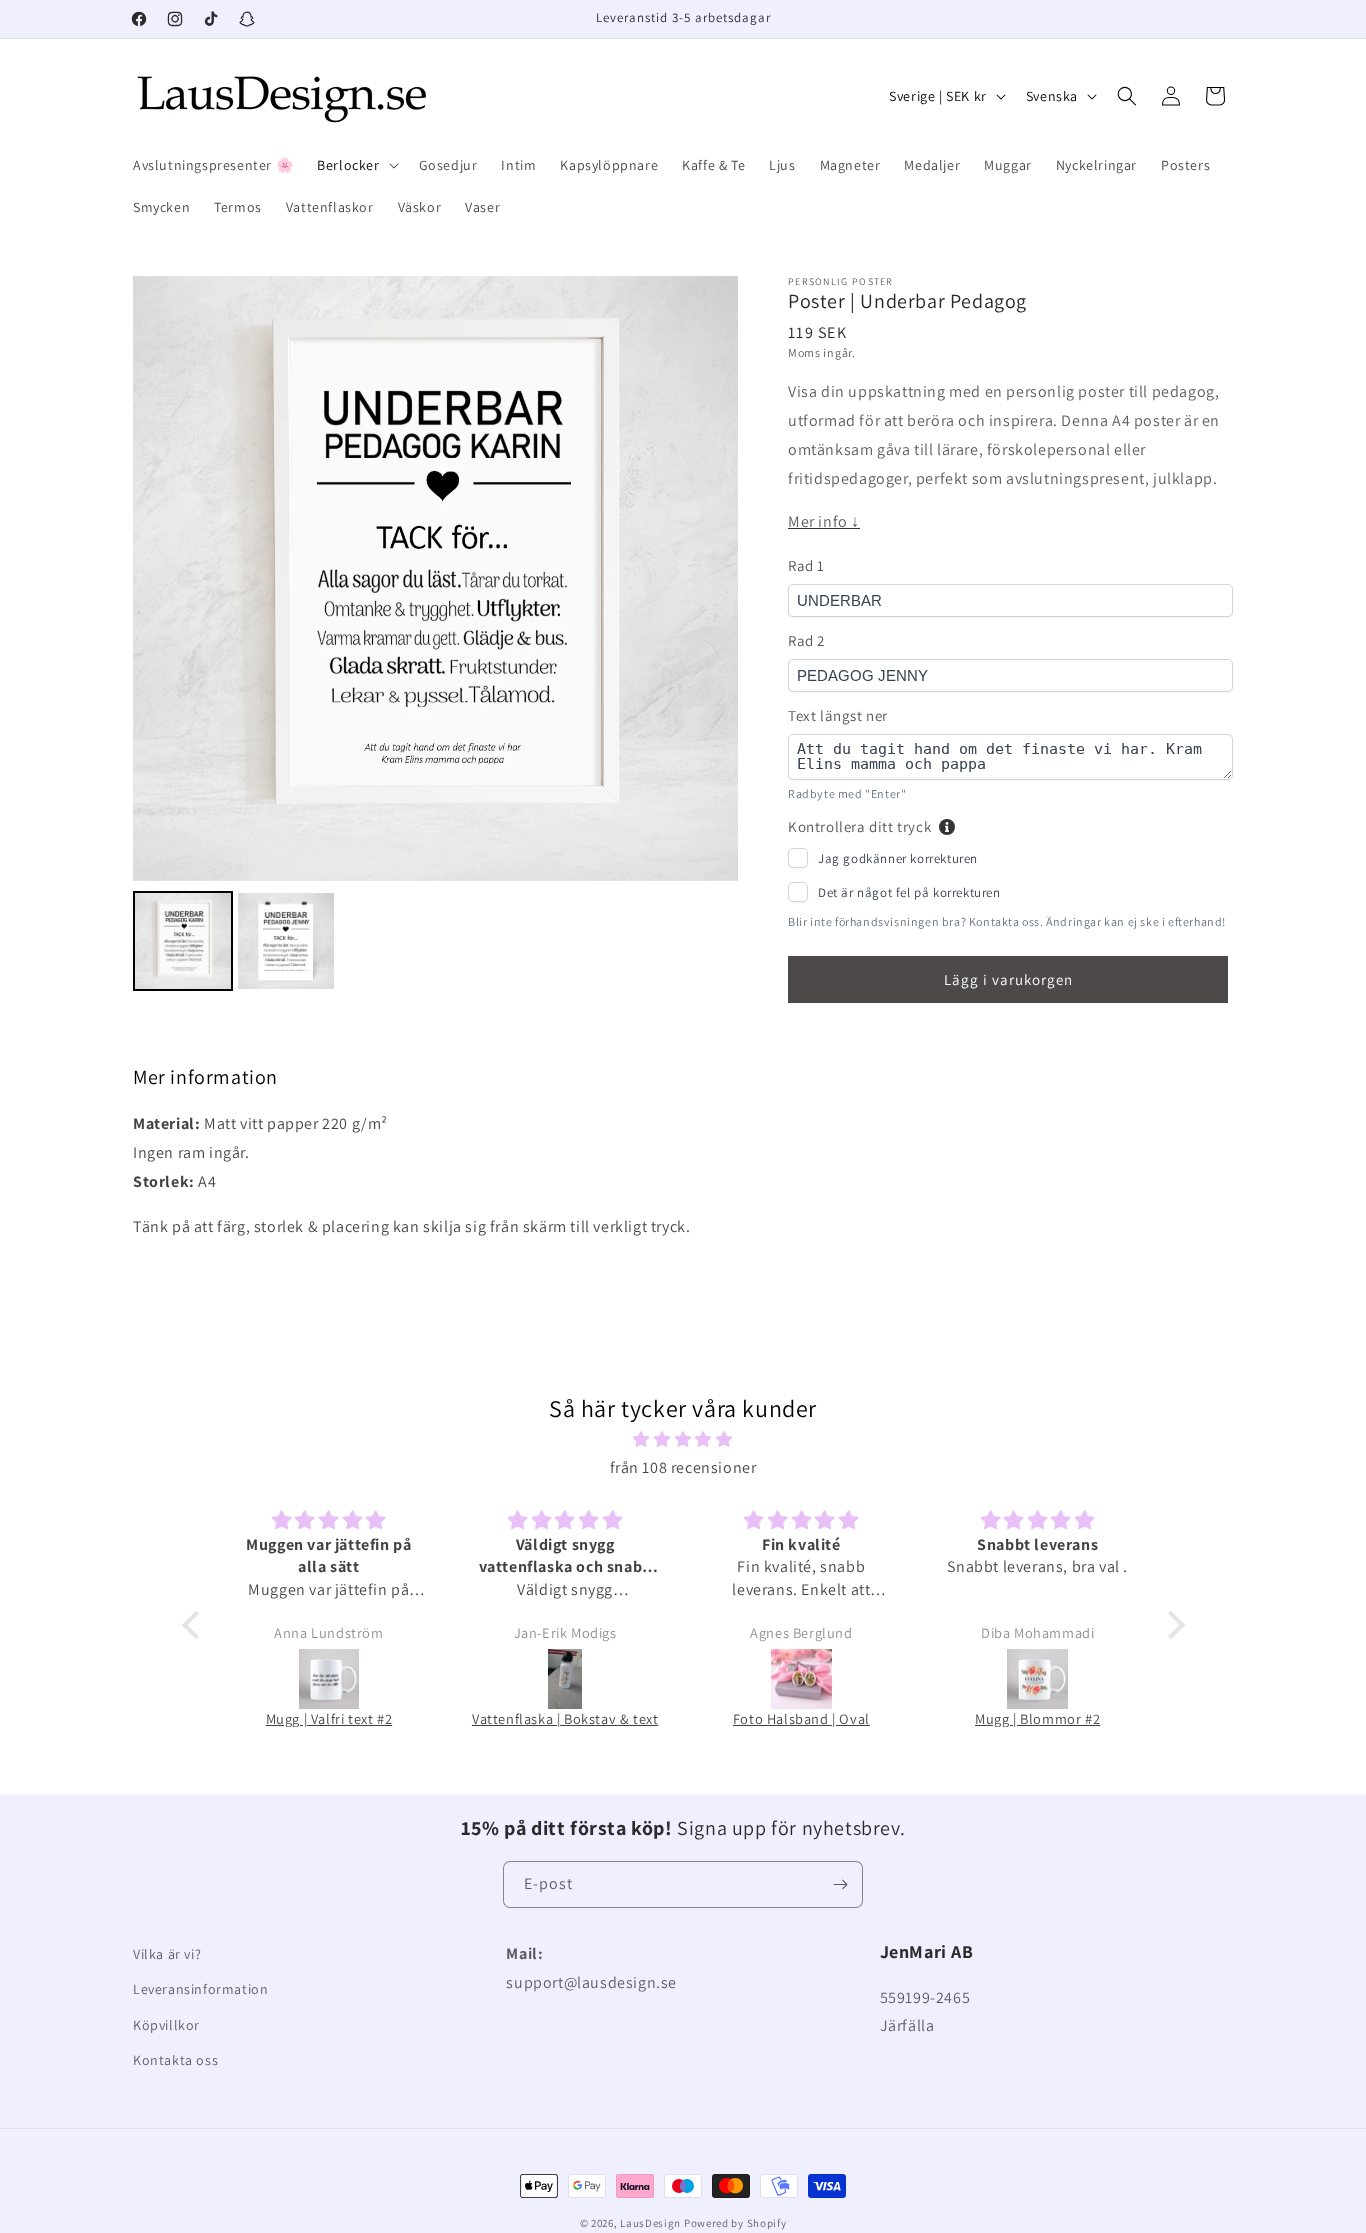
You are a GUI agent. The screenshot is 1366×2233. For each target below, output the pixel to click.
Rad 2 (806, 640)
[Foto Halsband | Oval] (801, 1679)
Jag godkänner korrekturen (898, 858)
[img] (683, 1440)
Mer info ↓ (824, 521)
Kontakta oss (175, 2060)
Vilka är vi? (167, 1954)
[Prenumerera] (840, 1884)
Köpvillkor (166, 2025)
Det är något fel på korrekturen (909, 892)
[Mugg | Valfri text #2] (329, 1679)
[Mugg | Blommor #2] (1038, 1679)
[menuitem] (183, 941)
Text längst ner (838, 715)
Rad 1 (806, 565)
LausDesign (650, 2223)
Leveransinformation (200, 1989)
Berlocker (348, 165)
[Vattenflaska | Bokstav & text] (565, 1679)
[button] (355, 165)
